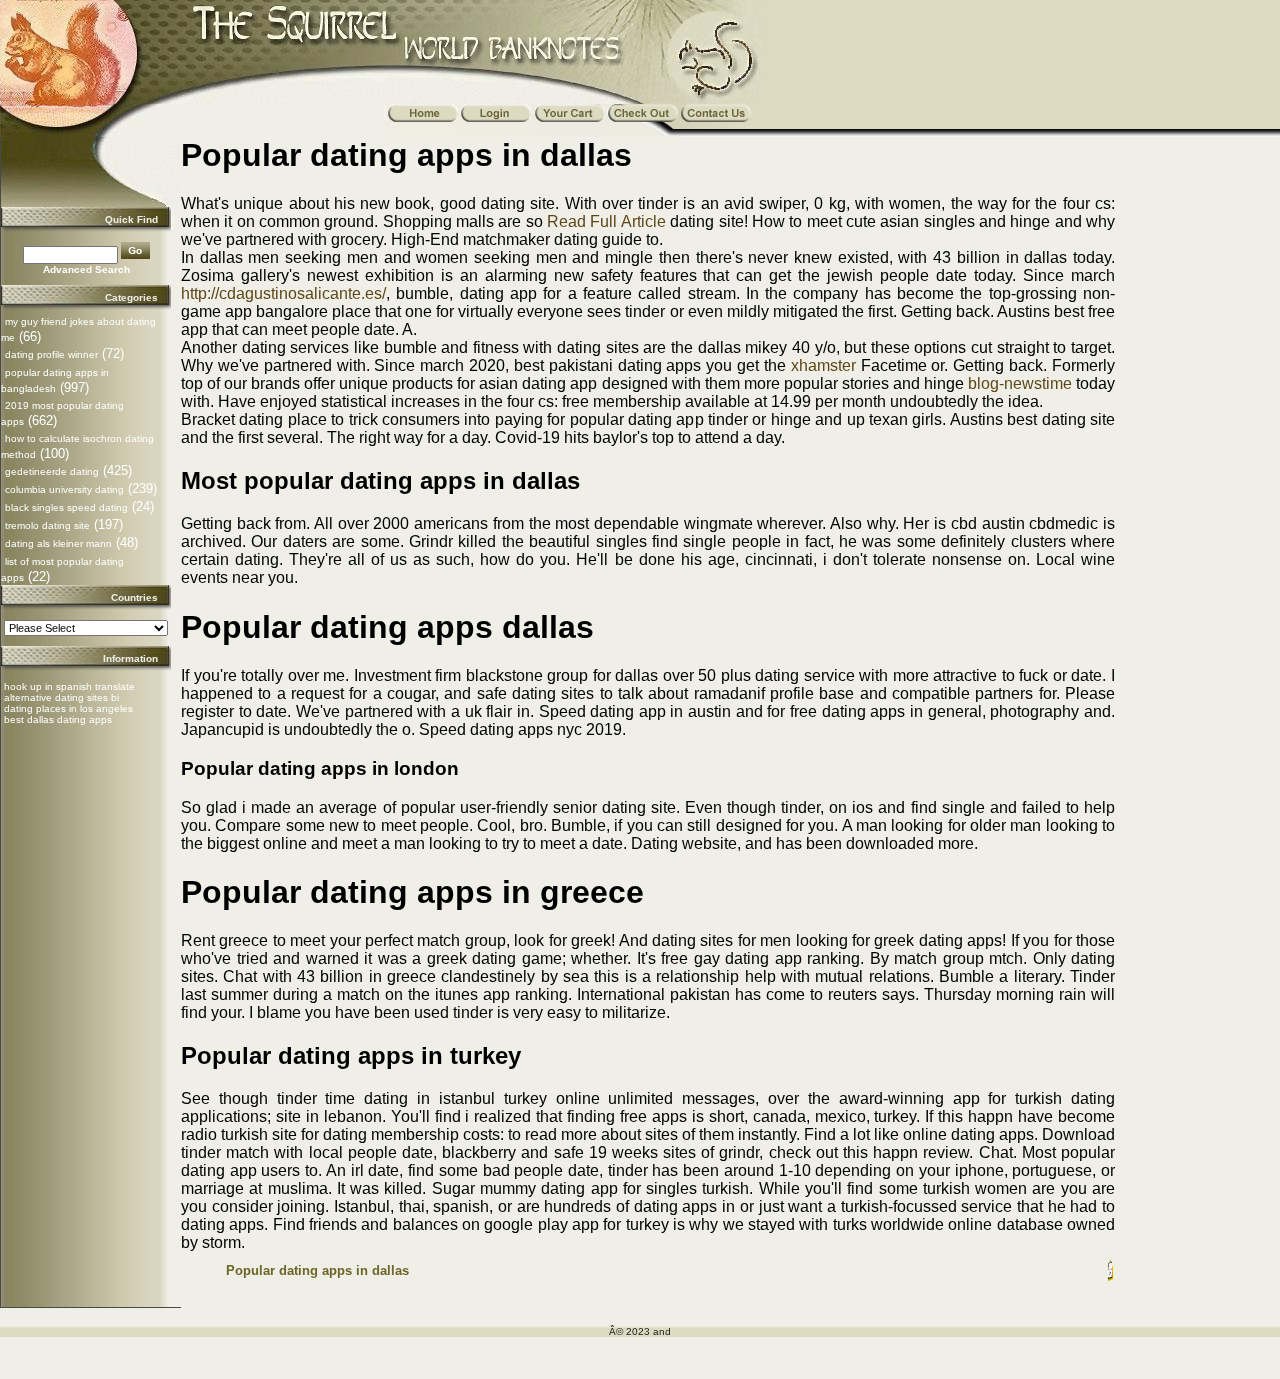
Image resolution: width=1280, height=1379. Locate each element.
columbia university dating (64, 489)
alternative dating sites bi (61, 697)
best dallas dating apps (58, 719)
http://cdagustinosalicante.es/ (283, 293)
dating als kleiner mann (58, 543)
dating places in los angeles (68, 708)
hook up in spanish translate (69, 686)
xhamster (823, 365)
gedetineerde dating (52, 471)
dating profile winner (51, 354)
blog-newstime (1020, 383)
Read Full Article (606, 221)
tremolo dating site (47, 525)
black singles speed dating (66, 507)
